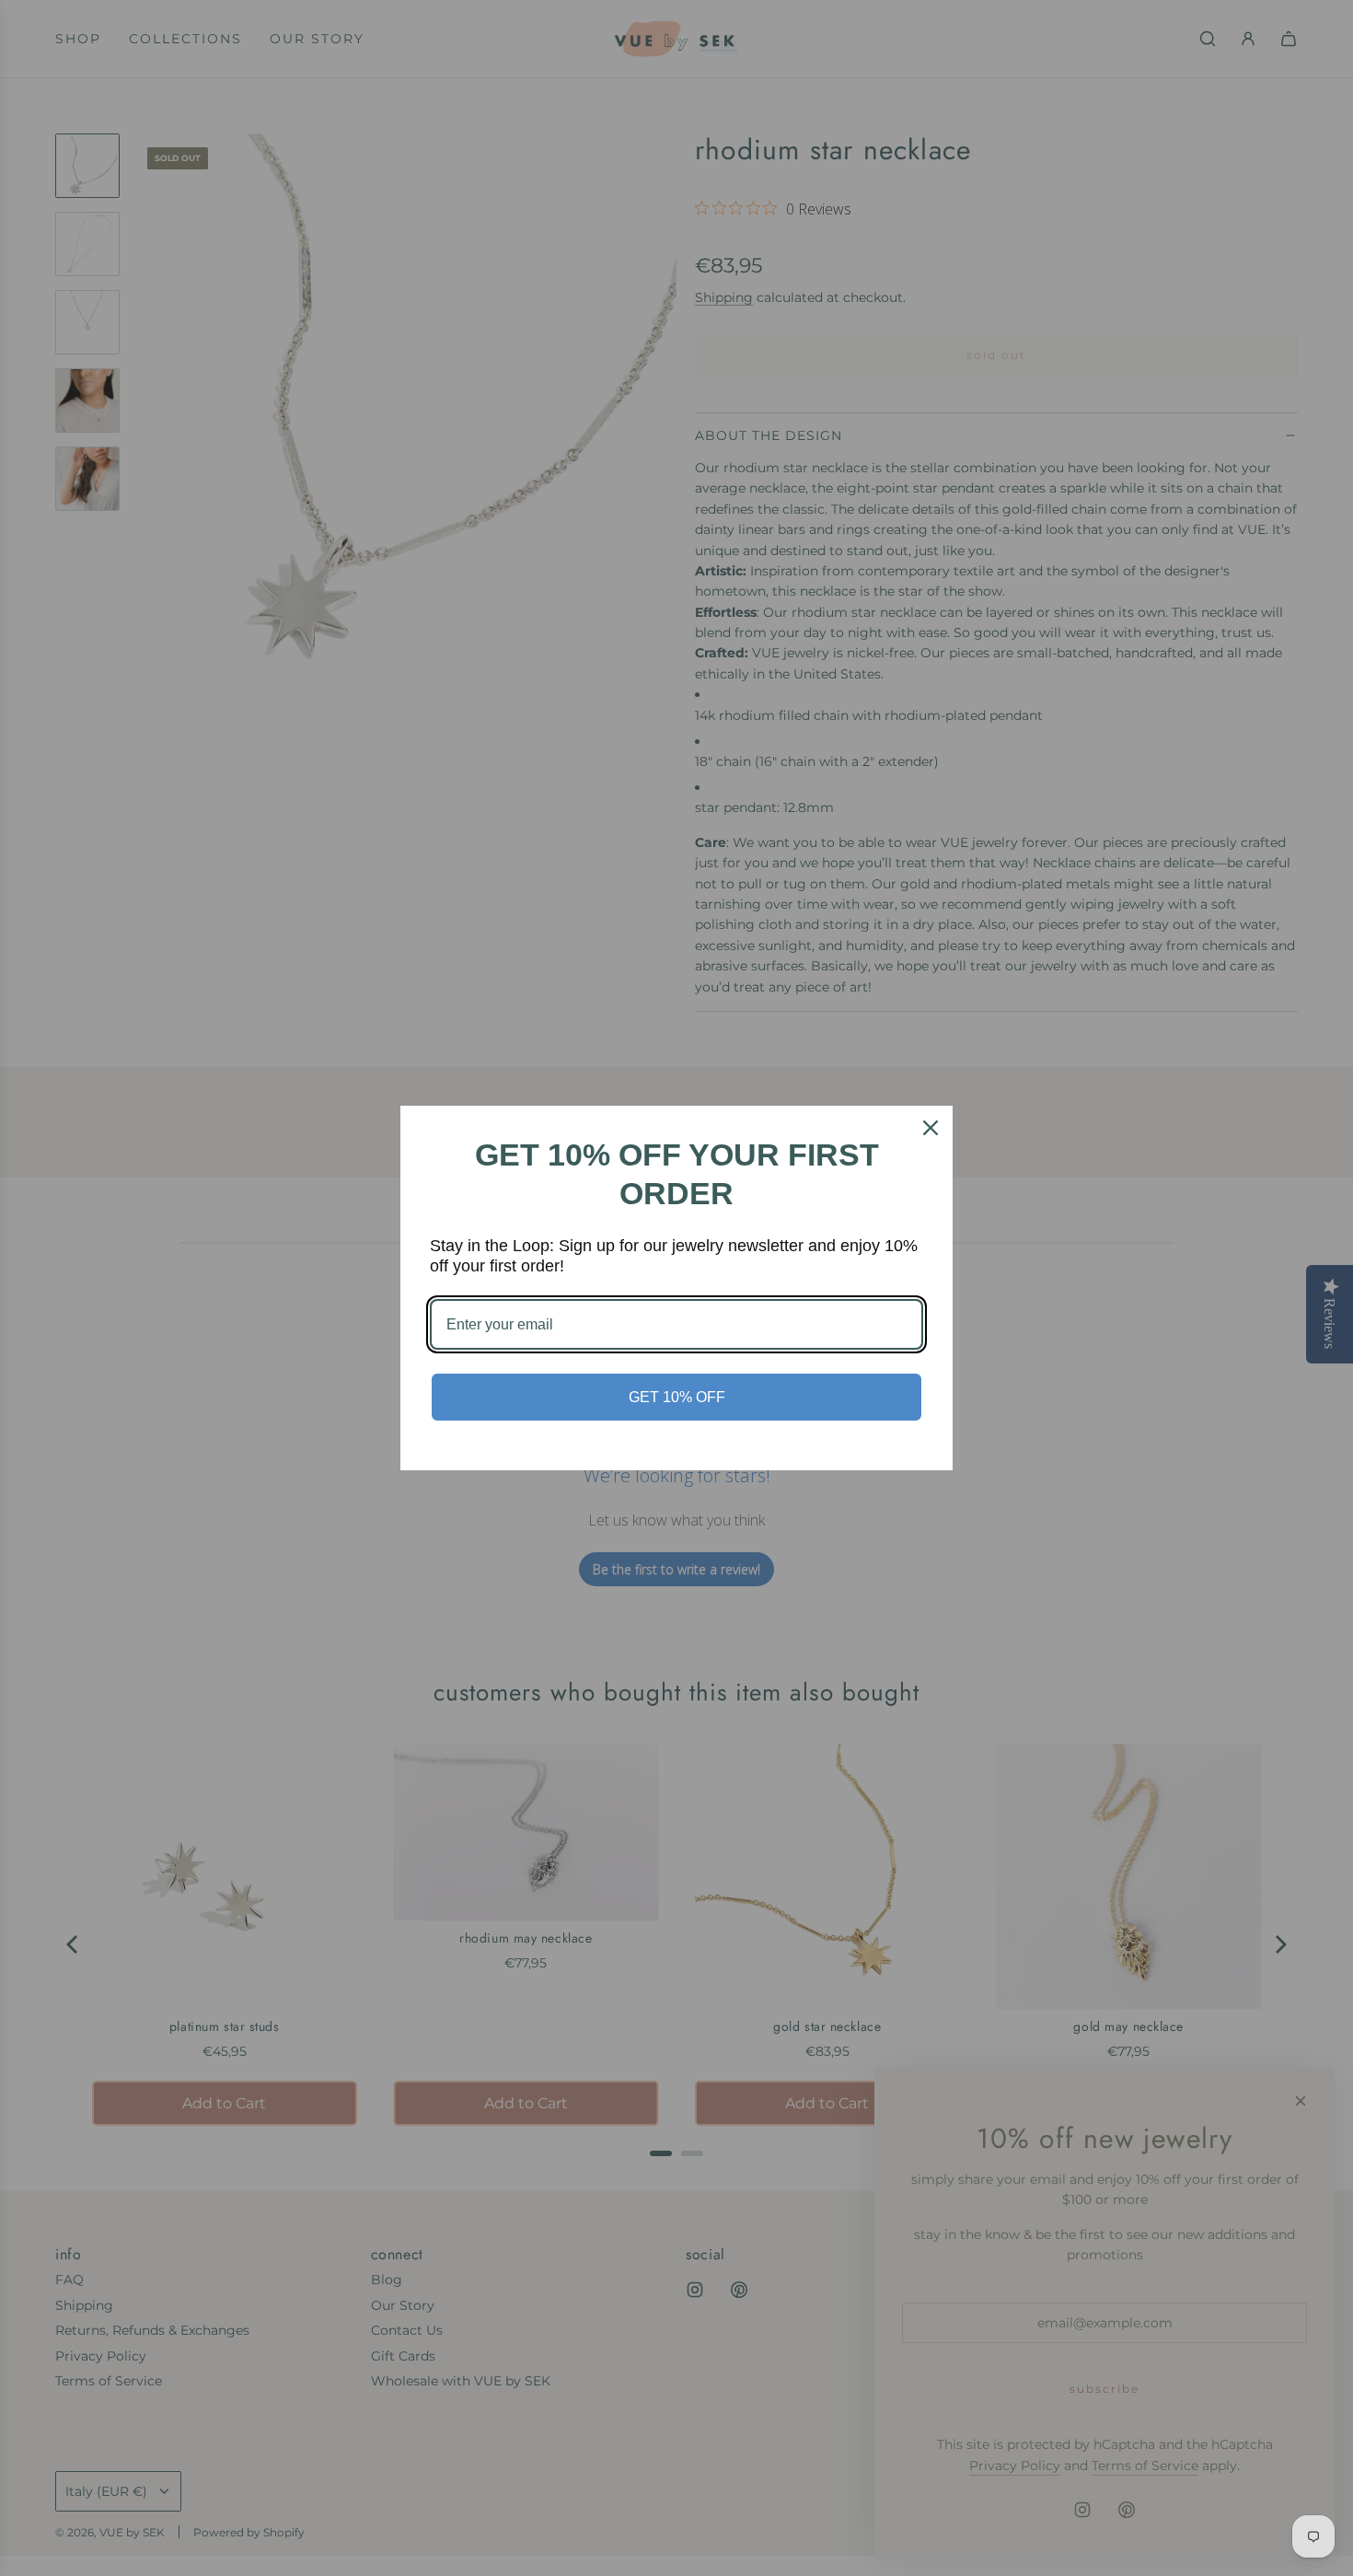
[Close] (931, 1128)
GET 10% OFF (677, 1397)
